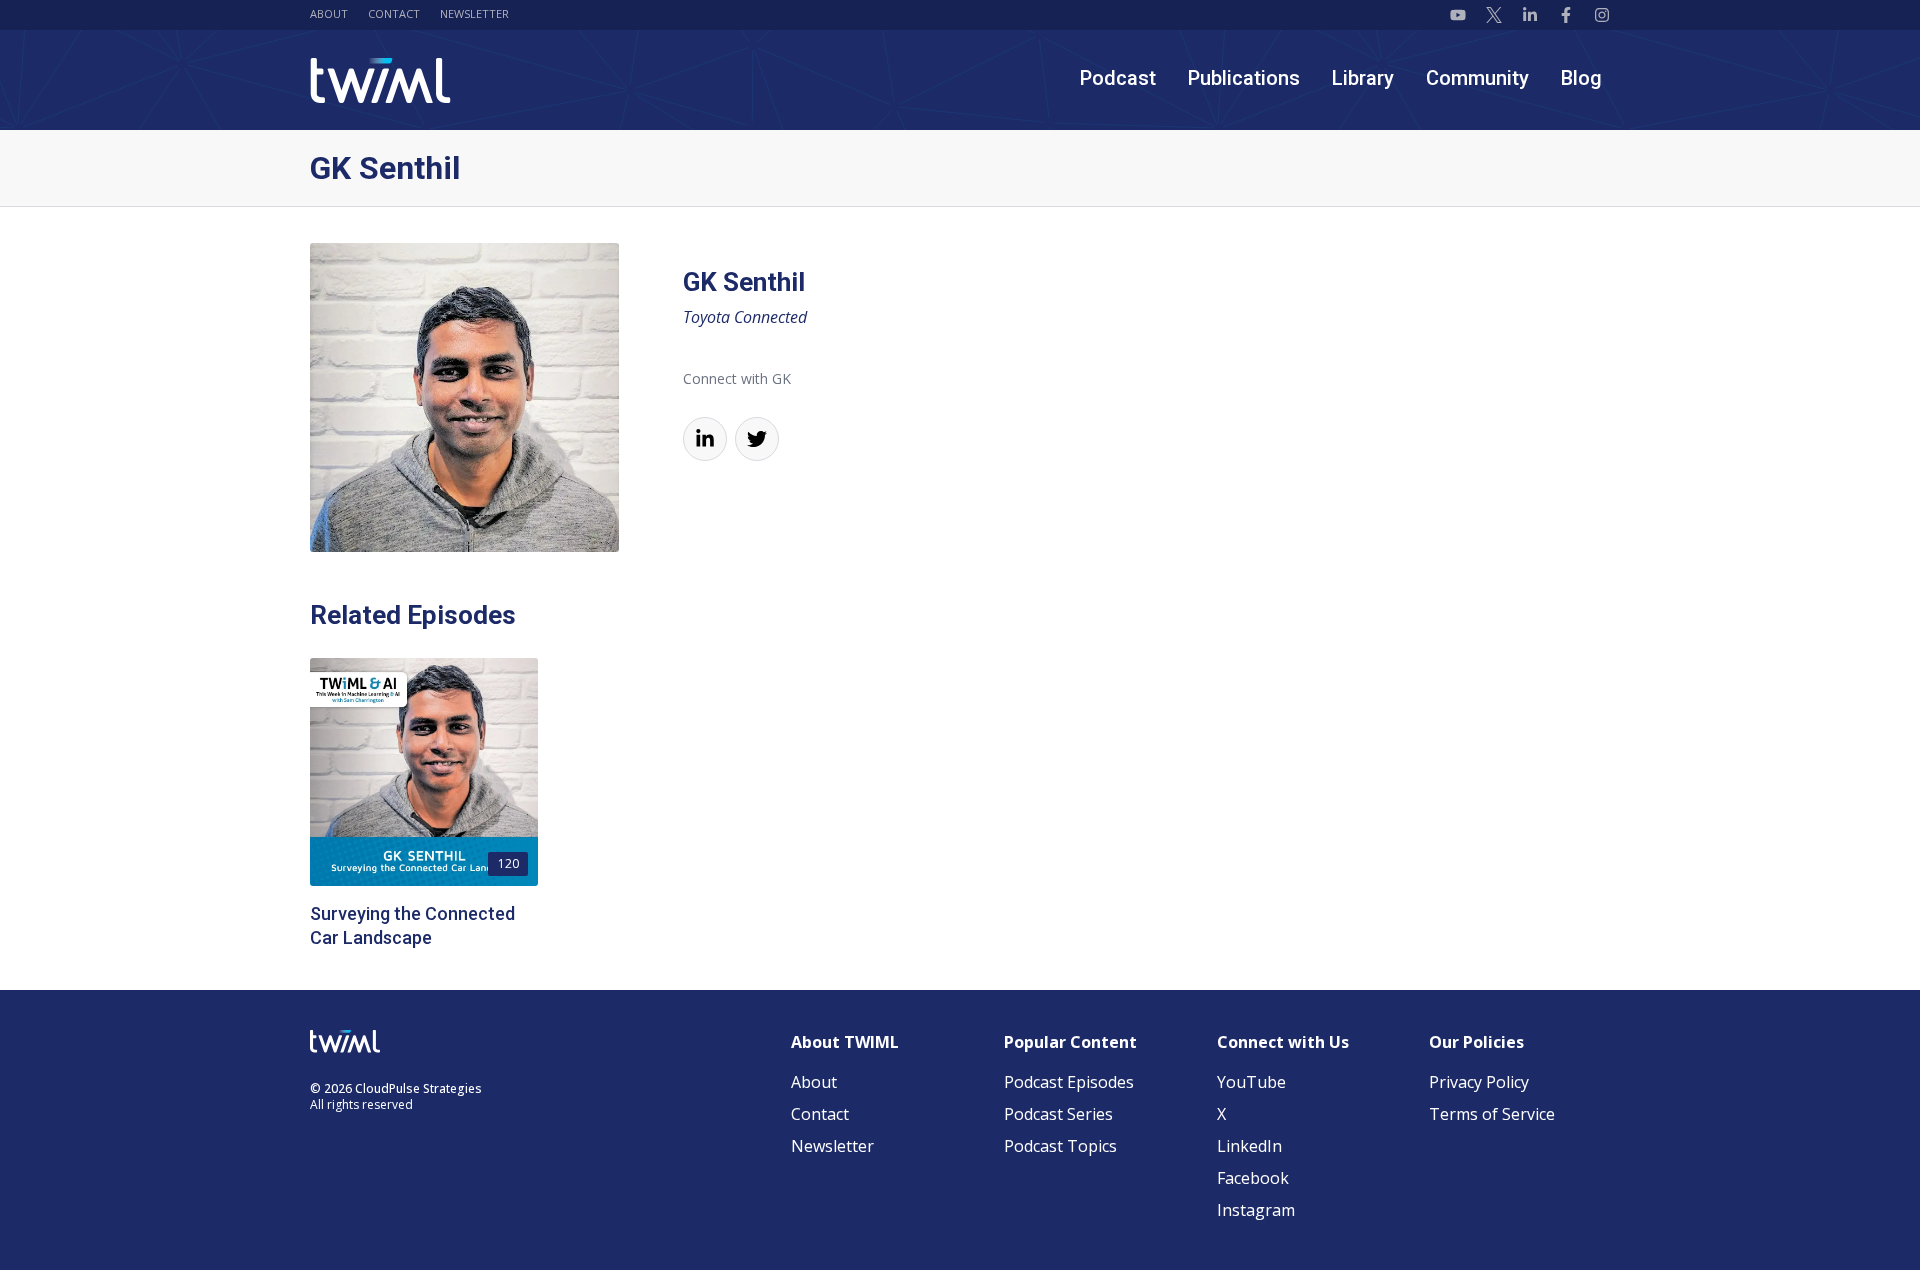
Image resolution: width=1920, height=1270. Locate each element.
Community (1477, 78)
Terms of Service (1492, 1114)
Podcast (1118, 78)
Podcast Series (1058, 1114)
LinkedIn (1249, 1146)
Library (1363, 78)
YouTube (1251, 1082)
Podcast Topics (1060, 1146)
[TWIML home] (380, 80)
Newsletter (474, 13)
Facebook (1253, 1178)
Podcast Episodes (1069, 1082)
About (329, 13)
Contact (394, 13)
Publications (1244, 78)
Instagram (1256, 1210)
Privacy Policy (1479, 1082)
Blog (1581, 78)
